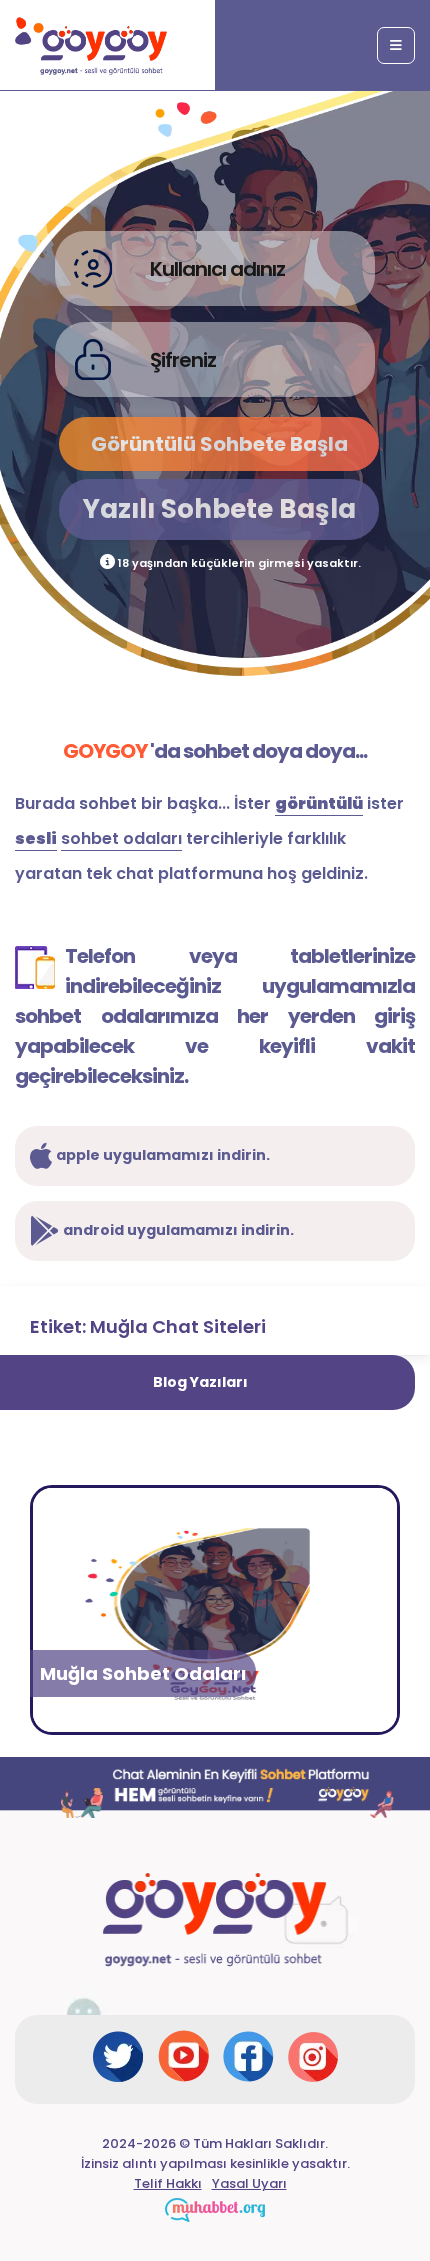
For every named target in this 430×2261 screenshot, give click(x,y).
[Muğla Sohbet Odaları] (215, 1729)
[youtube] (183, 2076)
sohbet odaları (121, 838)
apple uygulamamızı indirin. (161, 1155)
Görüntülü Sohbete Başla (219, 444)
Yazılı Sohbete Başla (219, 509)
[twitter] (118, 2076)
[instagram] (313, 2076)
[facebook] (248, 2076)
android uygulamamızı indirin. (177, 1230)
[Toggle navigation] (396, 45)
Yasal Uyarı (249, 2183)
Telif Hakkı (168, 2183)
